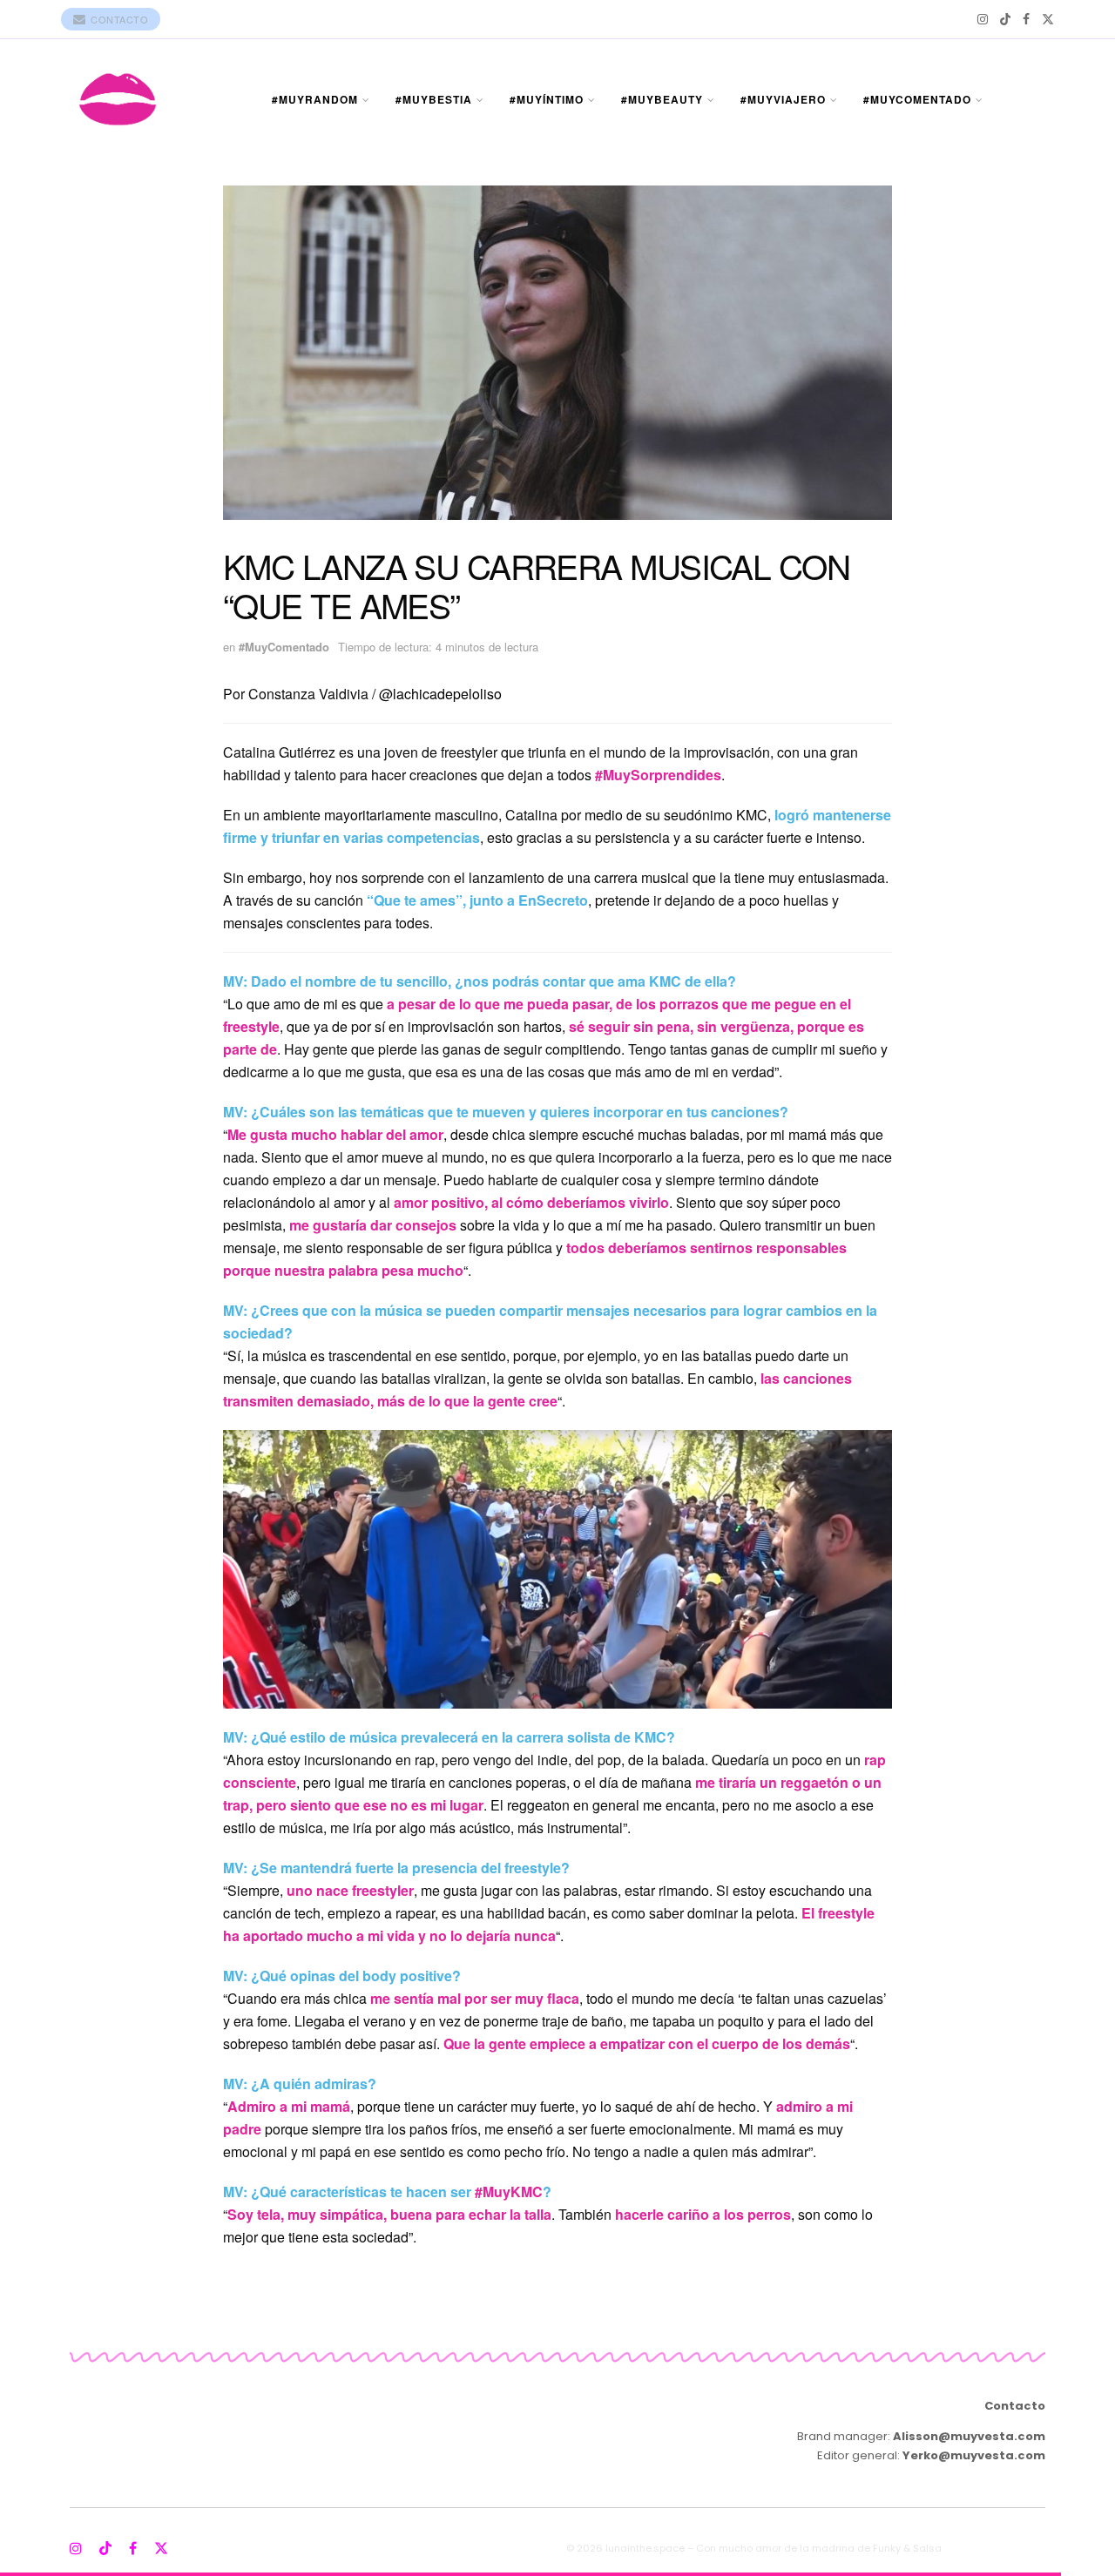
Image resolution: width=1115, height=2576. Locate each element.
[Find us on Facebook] (1026, 19)
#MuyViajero (783, 99)
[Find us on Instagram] (983, 19)
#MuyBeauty (662, 99)
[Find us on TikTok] (1005, 19)
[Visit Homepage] (118, 99)
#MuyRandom (315, 99)
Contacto (118, 19)
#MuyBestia (434, 99)
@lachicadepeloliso (440, 694)
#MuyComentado (917, 99)
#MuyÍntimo (547, 99)
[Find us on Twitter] (1048, 19)
